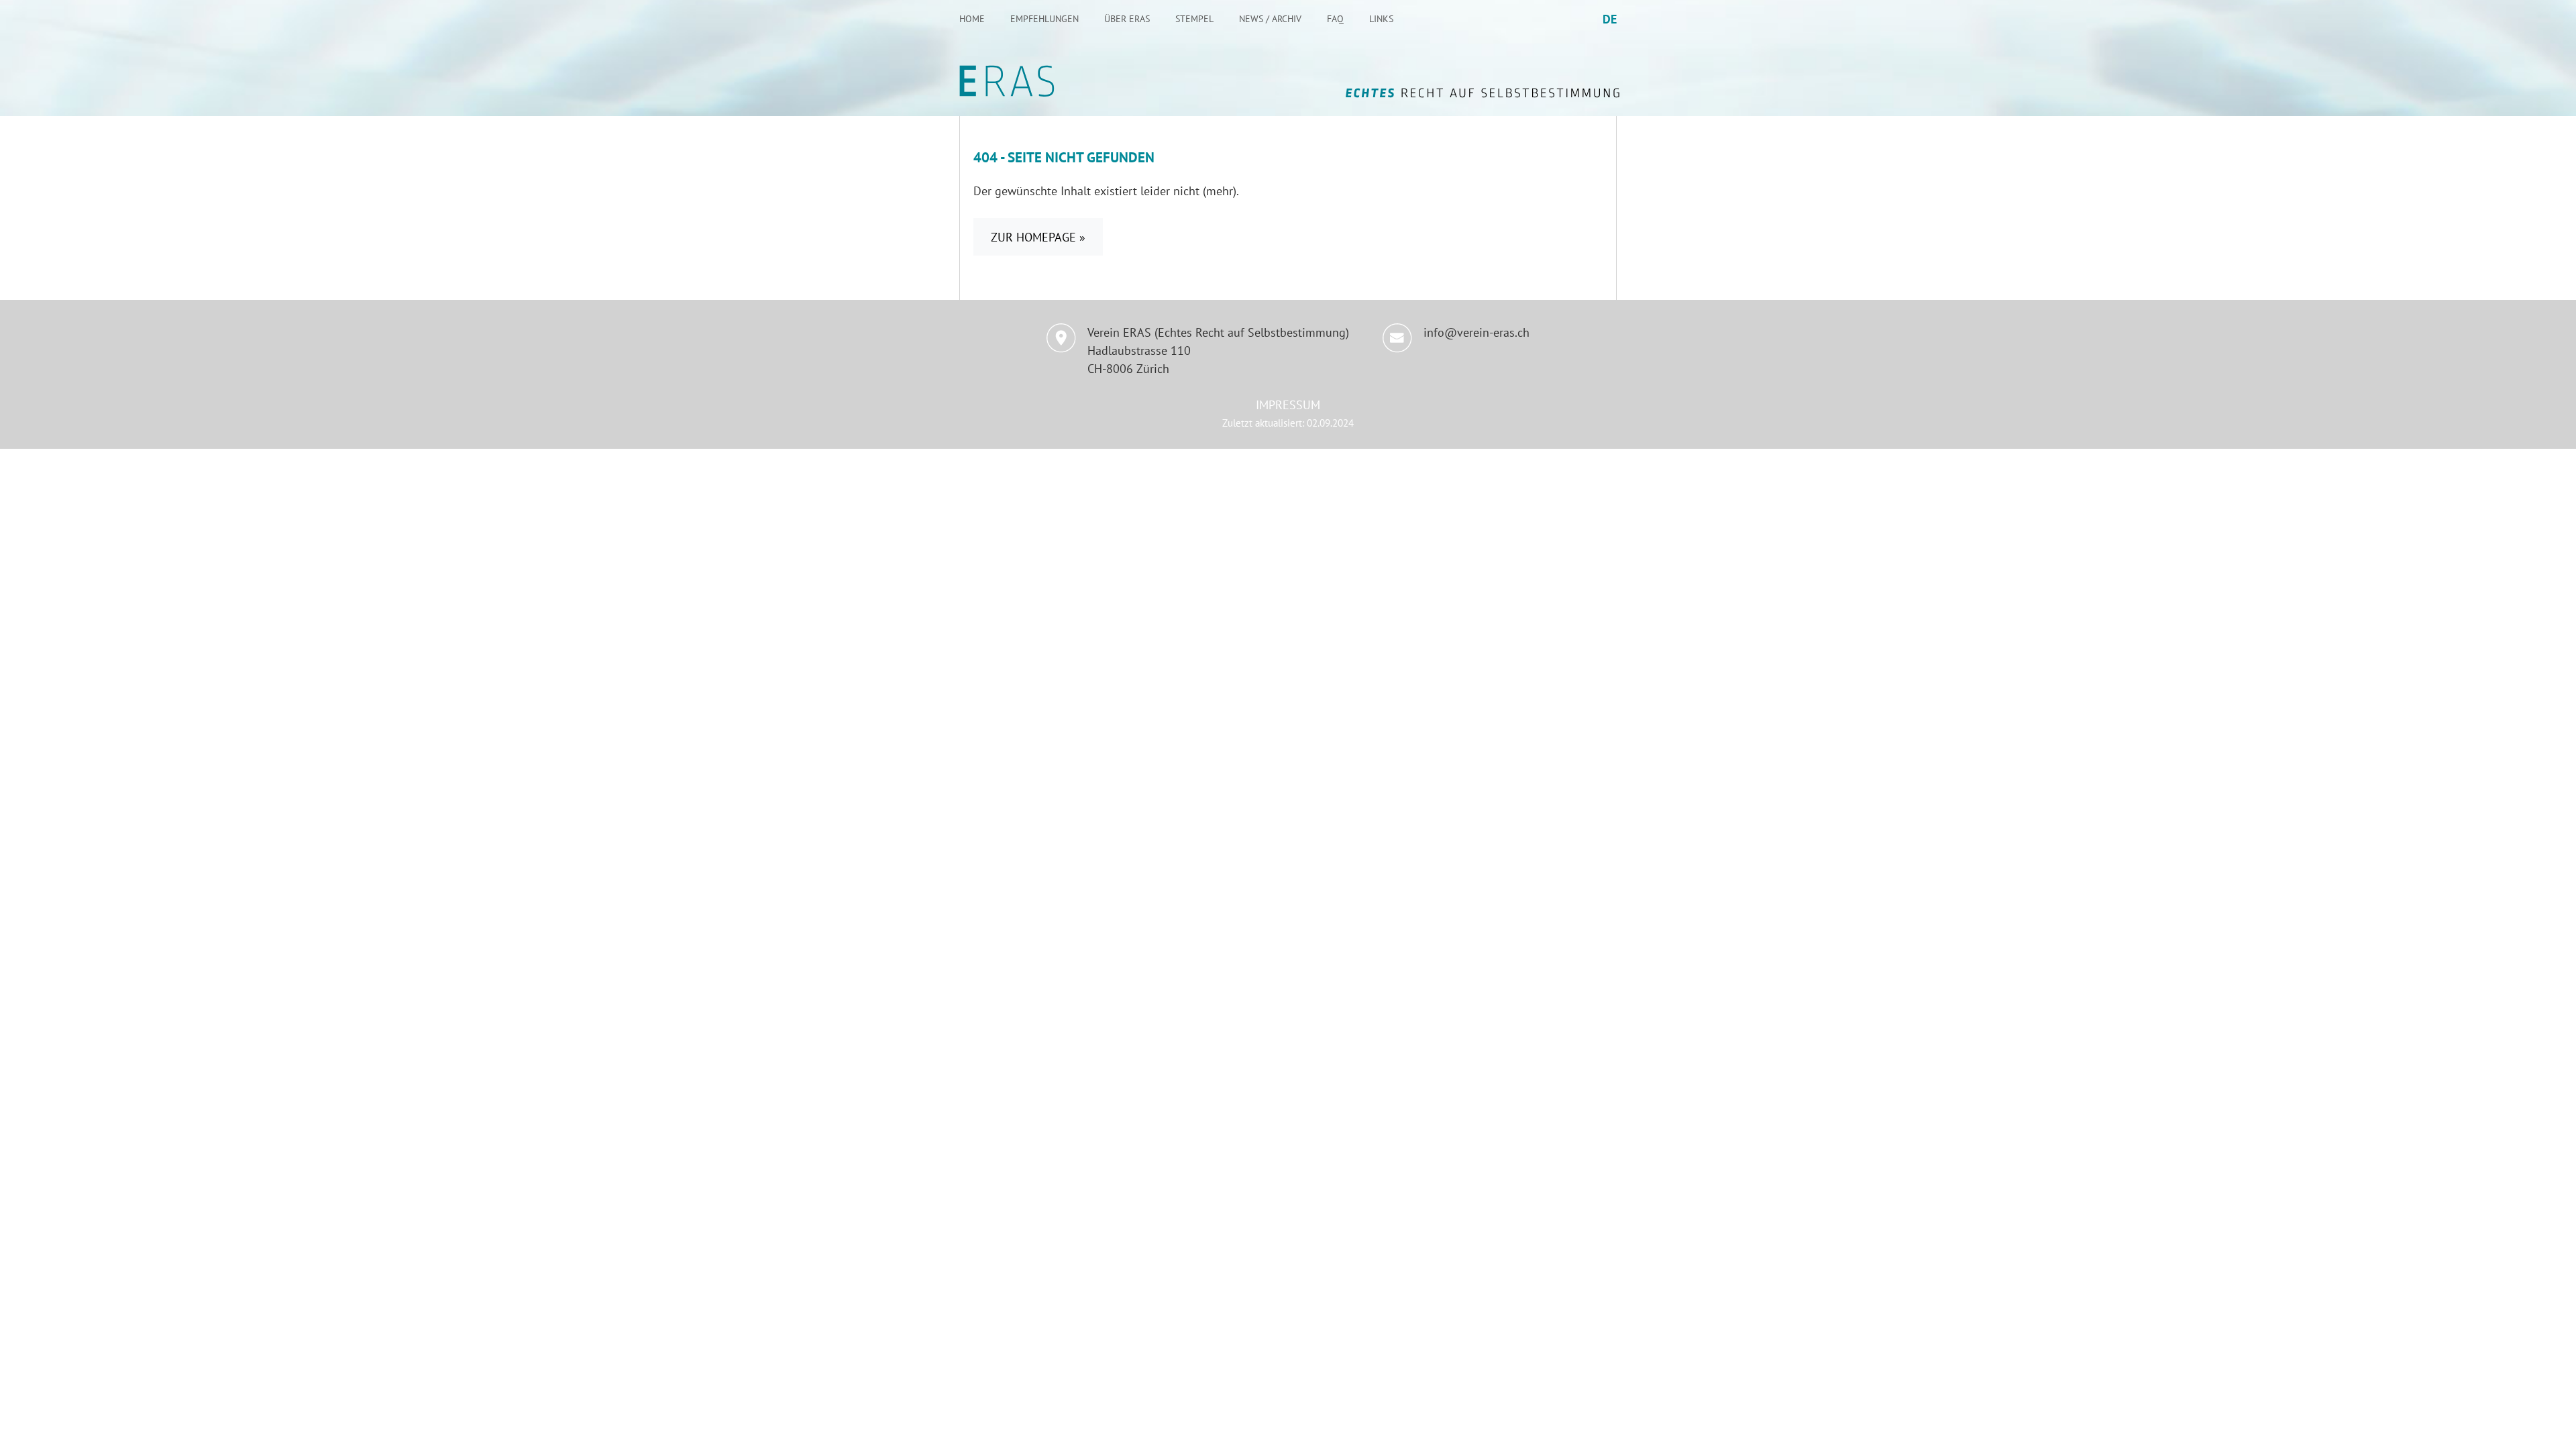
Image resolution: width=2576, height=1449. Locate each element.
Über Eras (1127, 19)
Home (972, 19)
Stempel (1194, 19)
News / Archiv (1270, 19)
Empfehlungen (1044, 19)
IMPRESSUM (1288, 405)
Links (1381, 19)
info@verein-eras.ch (1477, 332)
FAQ (1335, 19)
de (1610, 19)
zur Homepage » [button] (1038, 237)
